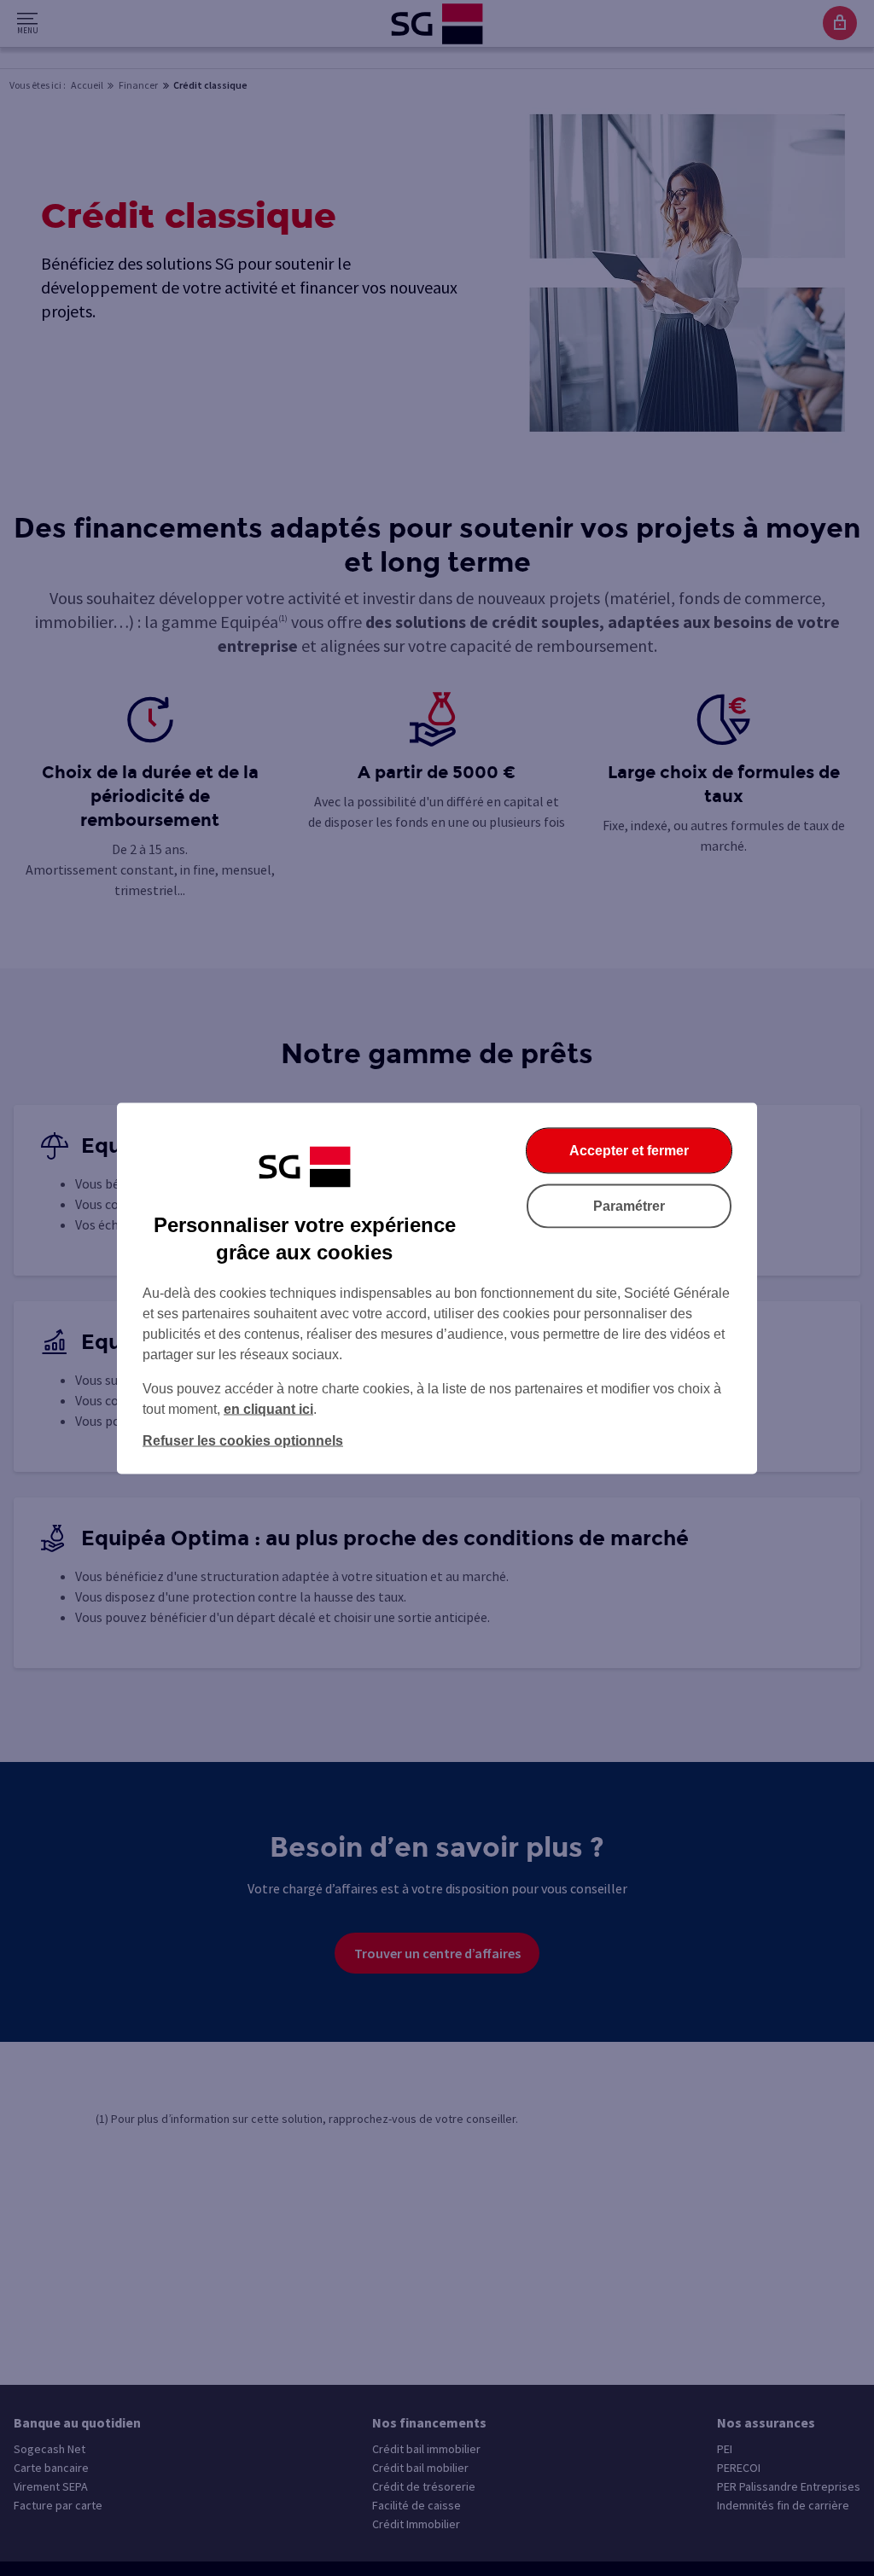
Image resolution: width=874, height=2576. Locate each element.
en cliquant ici (268, 1408)
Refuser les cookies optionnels (243, 1440)
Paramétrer (629, 1205)
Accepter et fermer (629, 1150)
